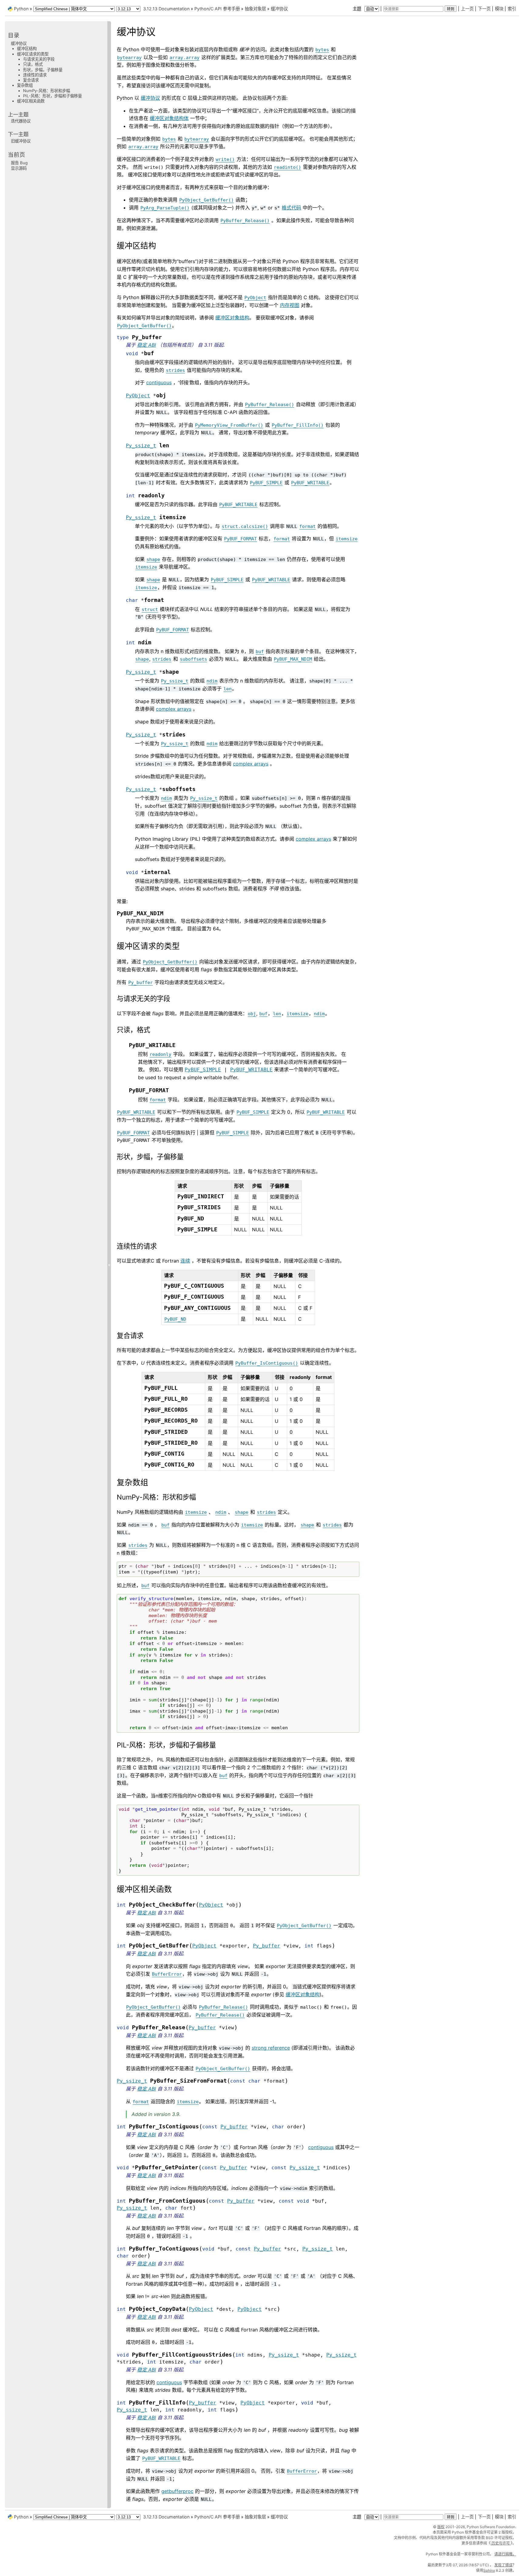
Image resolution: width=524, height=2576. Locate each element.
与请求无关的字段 (39, 59)
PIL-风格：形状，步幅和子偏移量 (52, 96)
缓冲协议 (279, 9)
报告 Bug (19, 163)
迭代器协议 (21, 121)
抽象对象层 (255, 9)
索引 (512, 9)
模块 (499, 9)
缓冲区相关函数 (31, 101)
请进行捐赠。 (505, 2554)
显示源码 (19, 168)
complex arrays (174, 709)
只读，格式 (33, 64)
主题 (358, 9)
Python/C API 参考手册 (217, 9)
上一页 (467, 9)
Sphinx (489, 2570)
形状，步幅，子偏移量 (43, 70)
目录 (14, 35)
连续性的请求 (35, 75)
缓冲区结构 (27, 48)
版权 (441, 2527)
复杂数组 (25, 85)
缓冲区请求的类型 (33, 54)
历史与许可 (501, 2543)
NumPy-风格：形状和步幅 (47, 91)
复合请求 (31, 80)
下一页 (484, 9)
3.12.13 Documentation (166, 9)
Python (21, 9)
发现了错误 (503, 2565)
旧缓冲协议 (21, 141)
